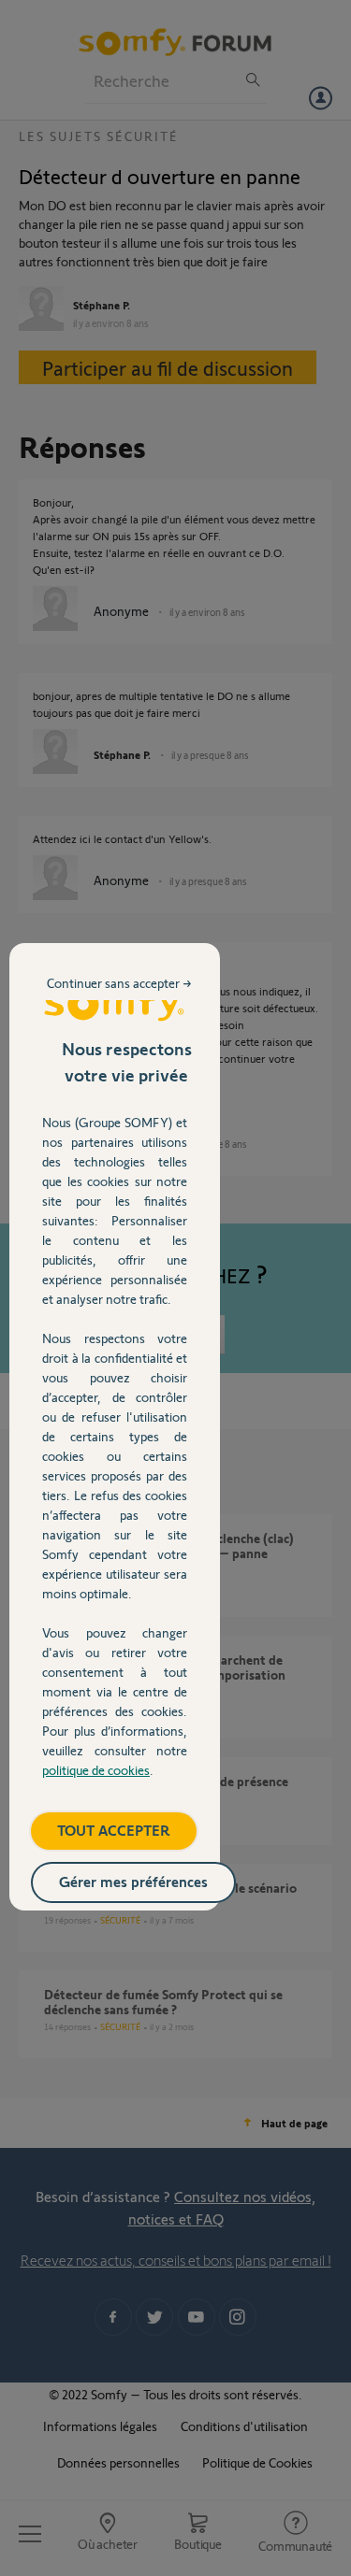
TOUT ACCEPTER (114, 1830)
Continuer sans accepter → (119, 983)
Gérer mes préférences (133, 1881)
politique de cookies (96, 1770)
